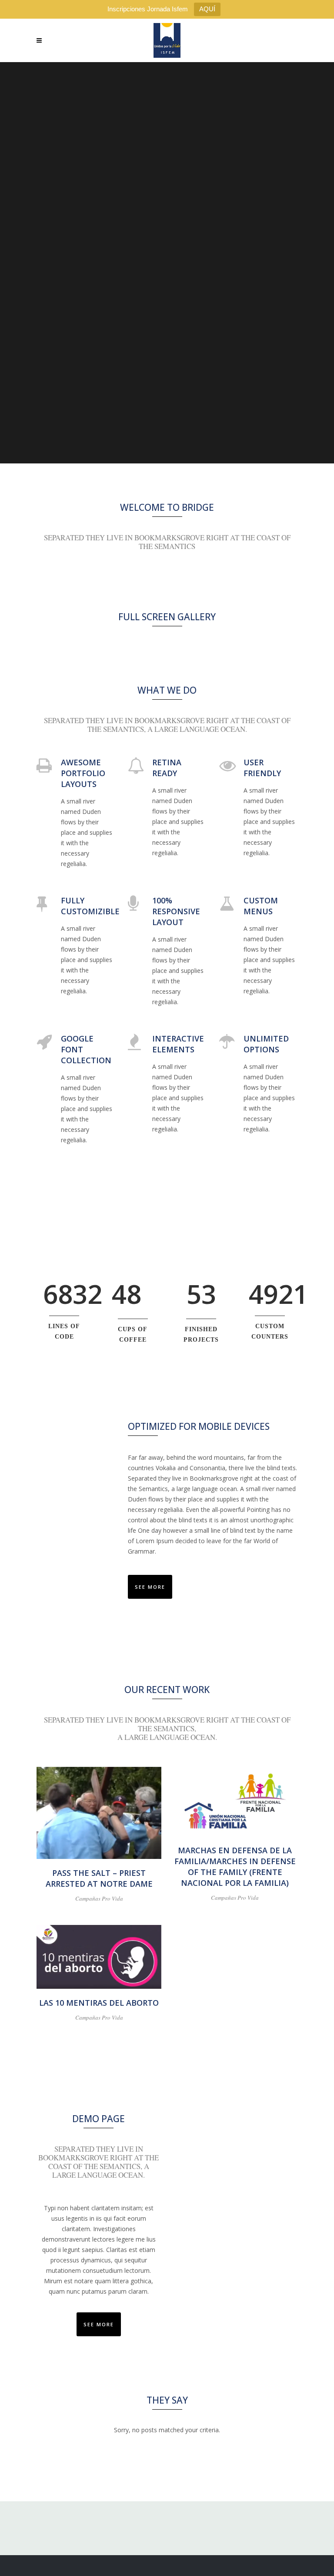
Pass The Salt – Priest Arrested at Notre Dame (99, 1878)
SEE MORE (99, 2324)
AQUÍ (207, 9)
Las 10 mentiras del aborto (99, 2003)
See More (150, 1587)
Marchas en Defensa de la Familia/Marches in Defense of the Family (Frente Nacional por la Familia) (235, 1867)
